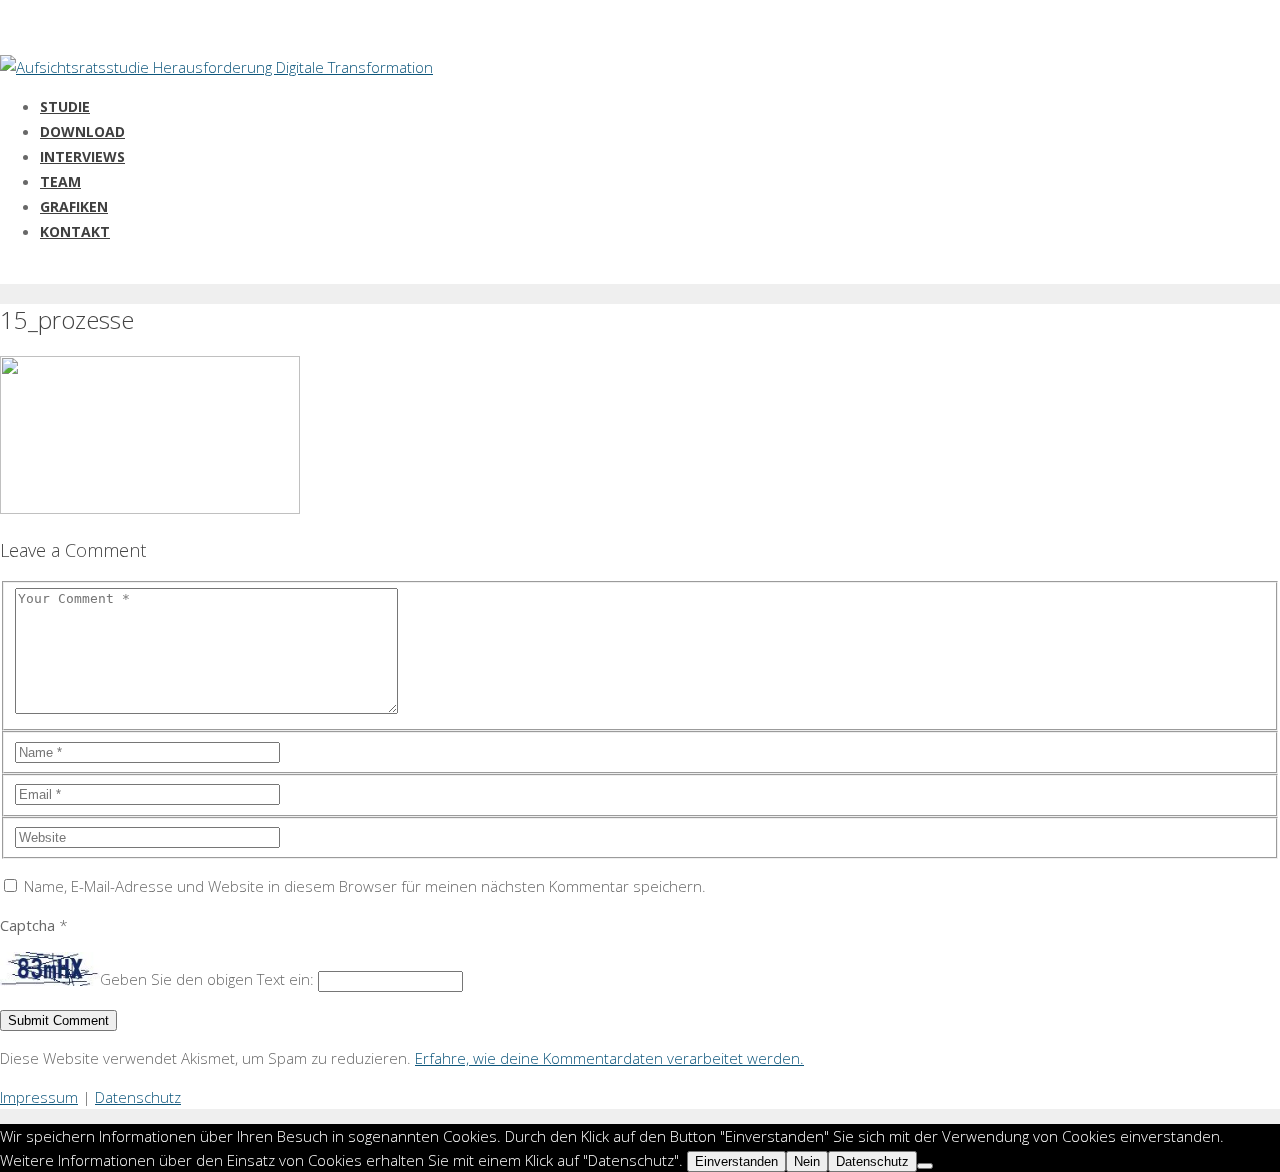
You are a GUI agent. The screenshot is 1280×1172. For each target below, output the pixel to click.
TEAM (60, 181)
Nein (807, 1161)
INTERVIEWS (82, 156)
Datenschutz (138, 1097)
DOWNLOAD (82, 131)
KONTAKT (75, 231)
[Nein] (925, 1166)
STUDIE (65, 106)
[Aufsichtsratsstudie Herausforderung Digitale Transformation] (216, 67)
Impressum (39, 1097)
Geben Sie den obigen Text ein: (207, 980)
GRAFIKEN (74, 206)
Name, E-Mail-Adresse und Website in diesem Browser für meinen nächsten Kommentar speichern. (365, 886)
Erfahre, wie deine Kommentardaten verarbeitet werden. (609, 1058)
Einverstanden (736, 1161)
